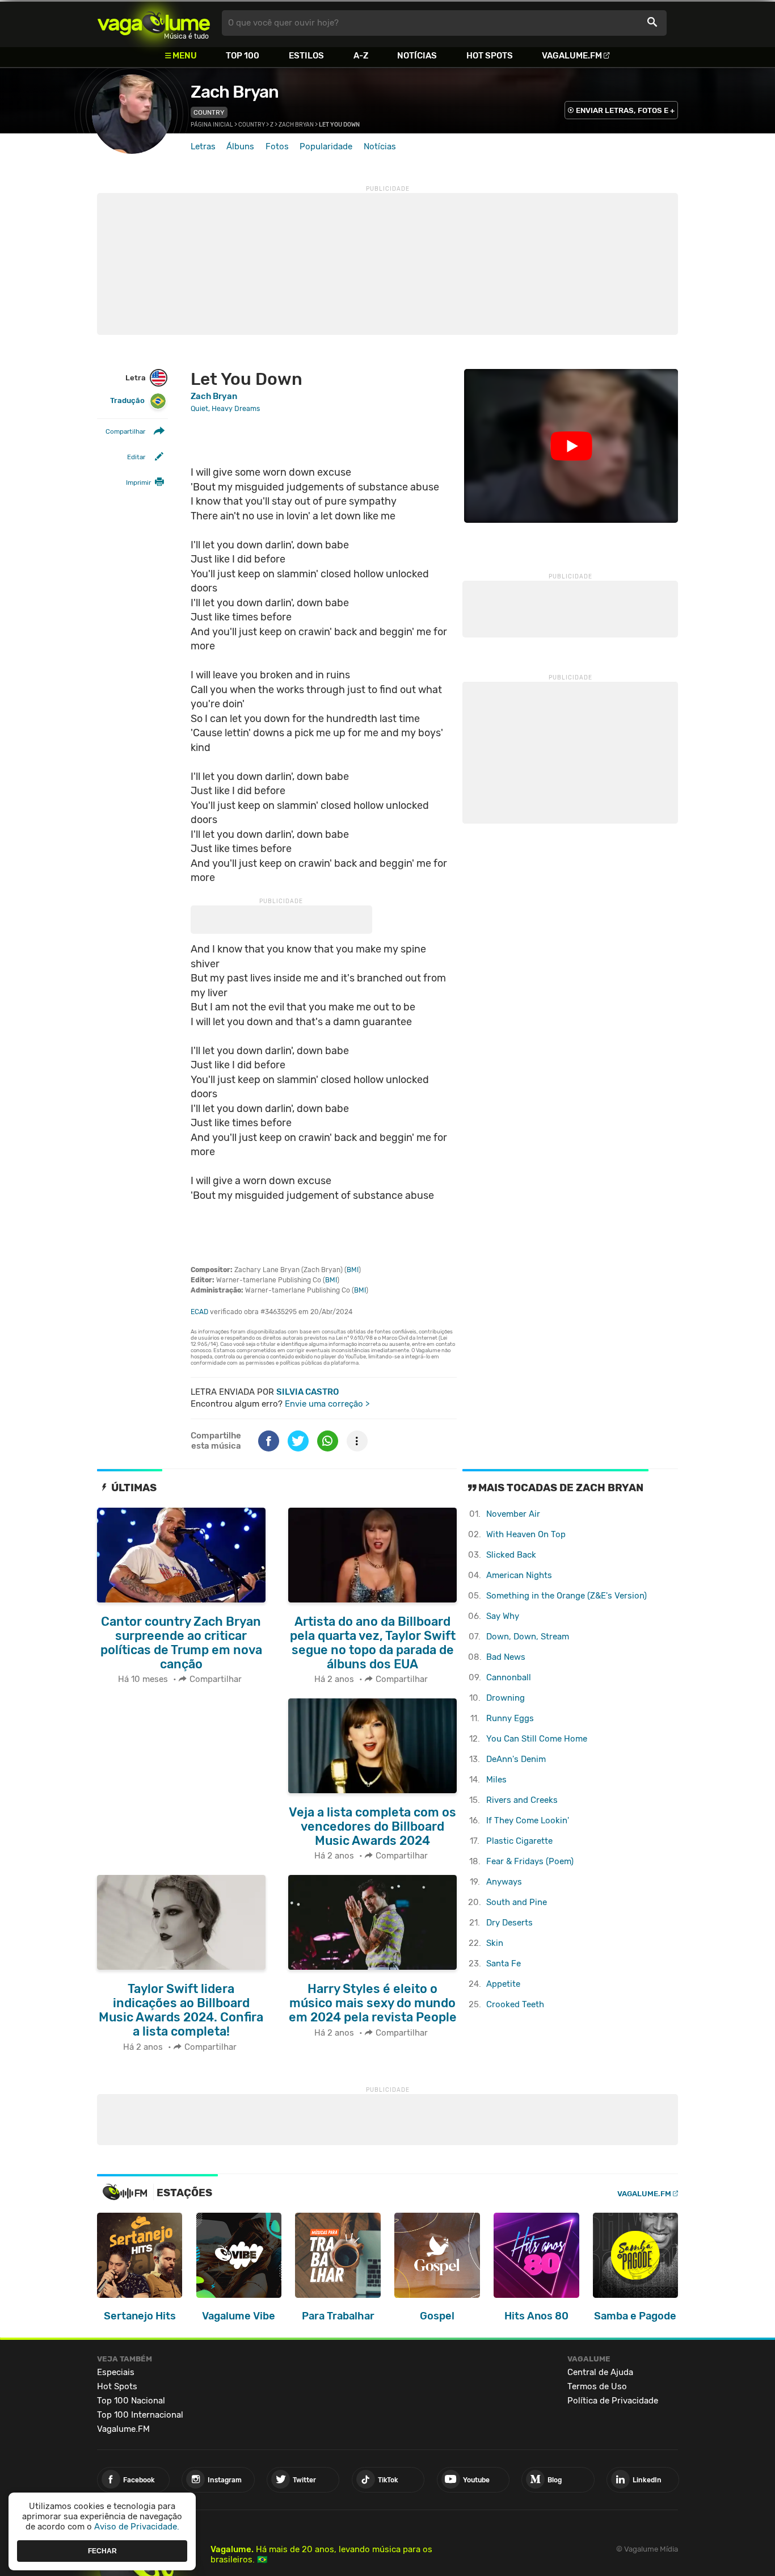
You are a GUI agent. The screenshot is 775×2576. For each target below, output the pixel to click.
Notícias (417, 56)
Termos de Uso (597, 2386)
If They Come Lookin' (528, 1820)
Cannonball (509, 1677)
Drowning (506, 1698)
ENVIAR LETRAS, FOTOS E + (625, 110)
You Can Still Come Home (537, 1739)
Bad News (506, 1657)
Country (209, 112)
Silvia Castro (308, 1392)
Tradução (127, 400)
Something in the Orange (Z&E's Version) (566, 1596)
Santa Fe (504, 1964)
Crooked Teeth (515, 2004)
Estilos (306, 56)
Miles (496, 1780)
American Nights (519, 1575)
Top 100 (243, 56)
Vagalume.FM (572, 56)
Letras (203, 146)
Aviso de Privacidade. (137, 2527)
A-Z (361, 56)
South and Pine (517, 1902)
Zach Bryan (235, 92)
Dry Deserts (509, 1923)
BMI (353, 1270)
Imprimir (138, 483)
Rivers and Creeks (522, 1800)
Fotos (277, 146)
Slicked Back (511, 1555)
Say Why (503, 1616)
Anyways (504, 1882)
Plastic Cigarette (519, 1841)
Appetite (503, 1984)
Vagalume (154, 23)
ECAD (199, 1312)
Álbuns (240, 146)
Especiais (116, 2372)
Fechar (102, 2550)
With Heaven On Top (526, 1534)
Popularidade (326, 146)
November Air (513, 1514)
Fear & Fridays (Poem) (530, 1861)
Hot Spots (490, 56)
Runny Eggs (510, 1718)
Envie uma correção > (327, 1404)
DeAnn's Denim (516, 1759)
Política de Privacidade (613, 2401)
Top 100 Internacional (140, 2415)
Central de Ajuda (600, 2372)
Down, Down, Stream (528, 1637)
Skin (495, 1943)
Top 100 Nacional (131, 2401)
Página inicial (212, 125)
